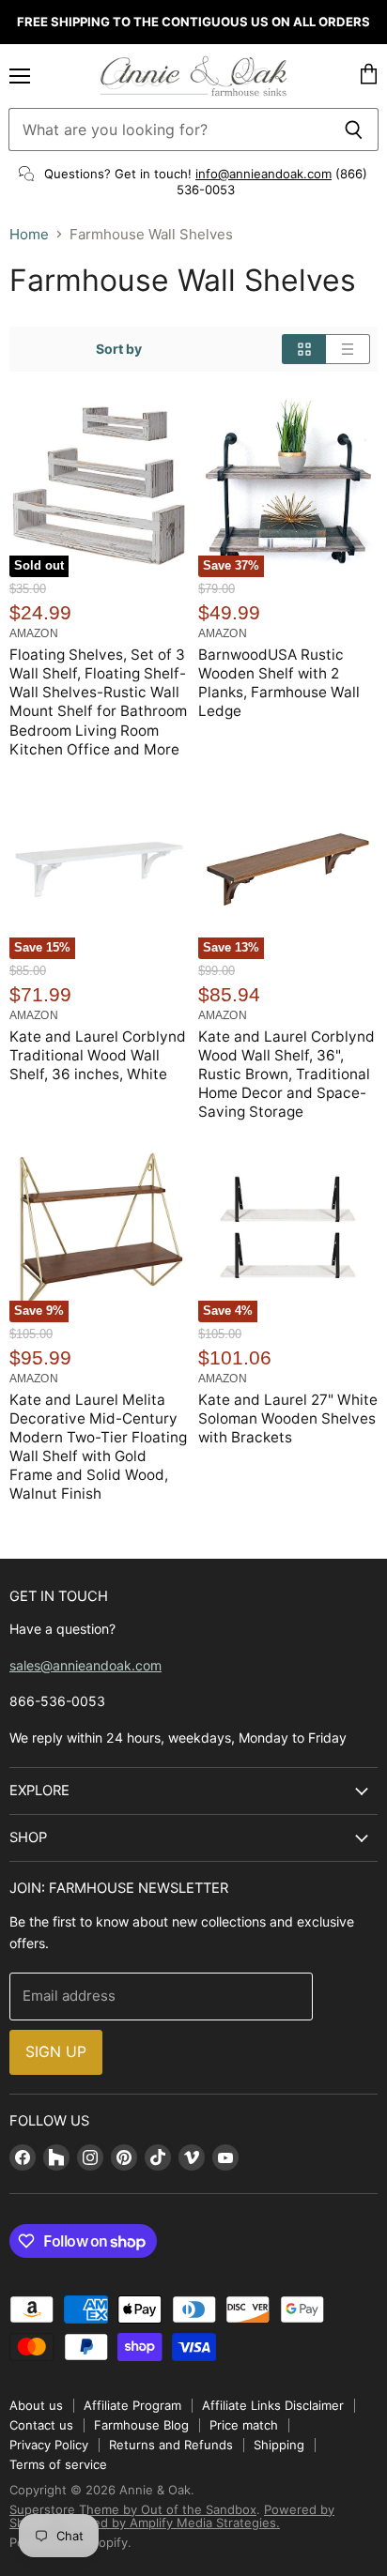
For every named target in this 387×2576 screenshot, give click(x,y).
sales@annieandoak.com (85, 1665)
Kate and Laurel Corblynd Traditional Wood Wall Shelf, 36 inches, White (98, 1055)
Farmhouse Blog (141, 2425)
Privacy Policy (49, 2445)
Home (29, 234)
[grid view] (304, 349)
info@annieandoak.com (263, 174)
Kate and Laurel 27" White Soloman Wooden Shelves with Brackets (288, 1418)
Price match (244, 2425)
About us (36, 2405)
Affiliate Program (132, 2405)
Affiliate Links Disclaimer (273, 2405)
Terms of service (58, 2464)
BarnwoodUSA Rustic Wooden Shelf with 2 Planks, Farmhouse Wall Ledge (279, 683)
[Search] (354, 130)
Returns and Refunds (171, 2445)
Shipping (279, 2445)
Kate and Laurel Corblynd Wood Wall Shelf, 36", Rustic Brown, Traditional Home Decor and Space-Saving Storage (286, 1075)
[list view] (348, 349)
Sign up (56, 2052)
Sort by (119, 349)
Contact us (41, 2425)
